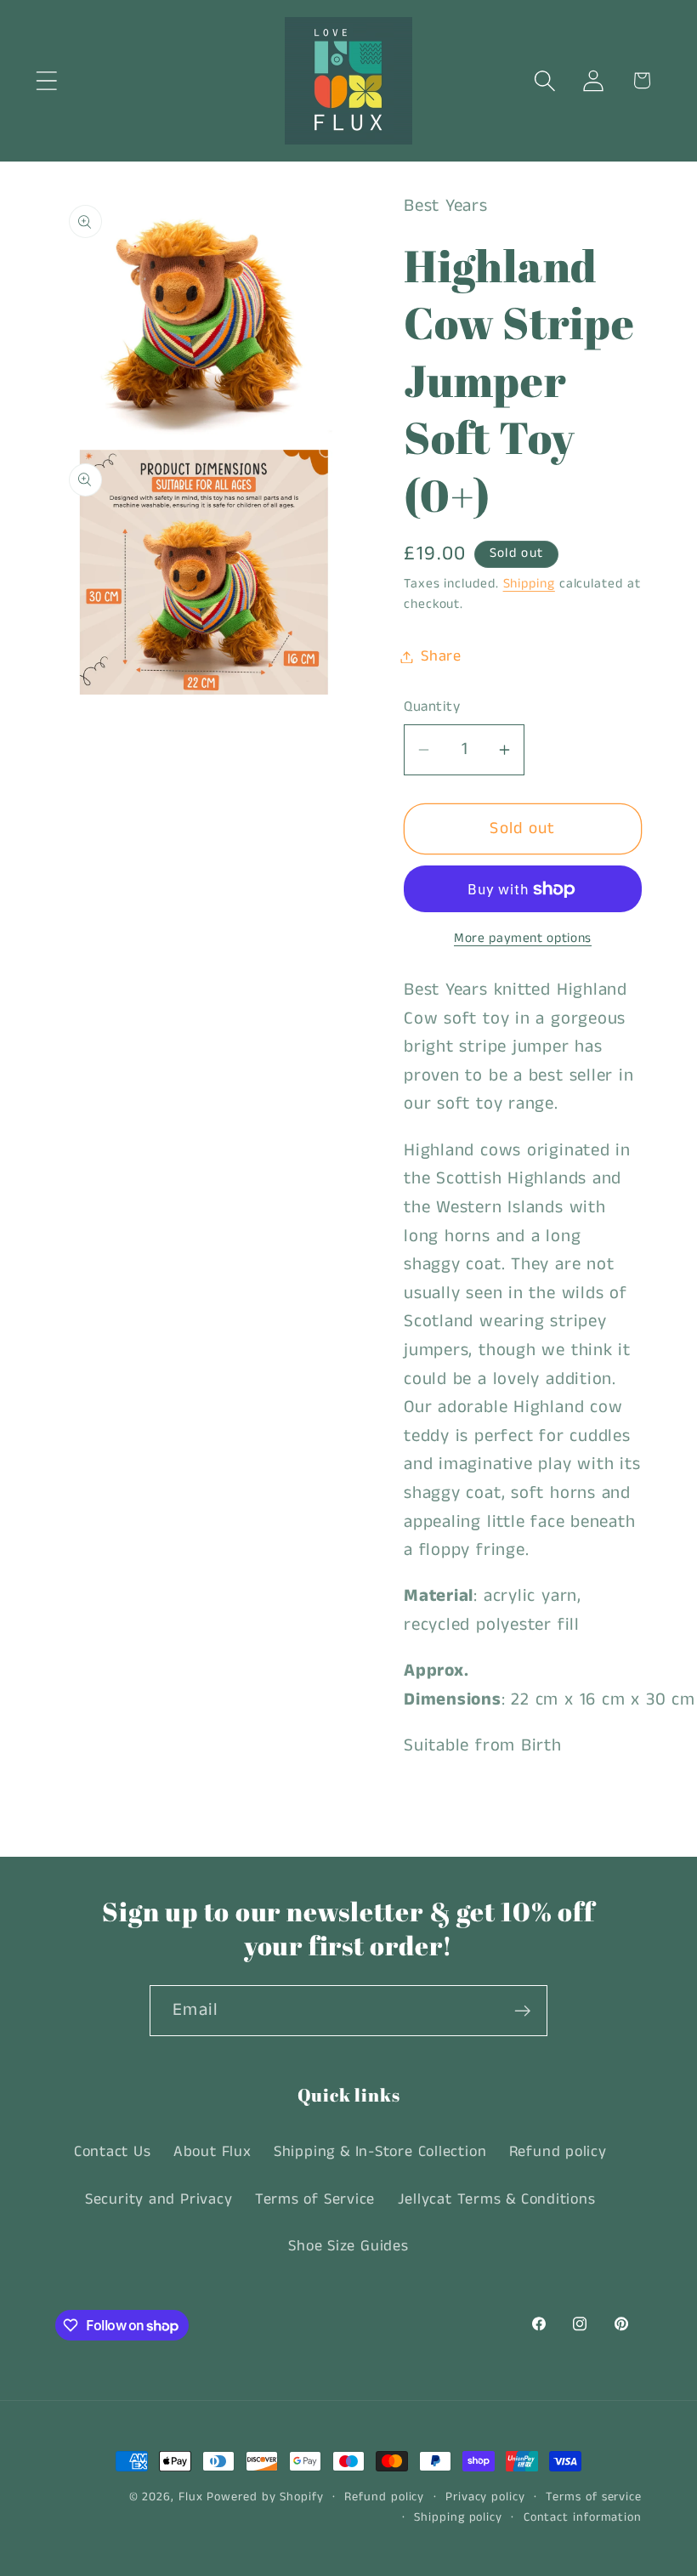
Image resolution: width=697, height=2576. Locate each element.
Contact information (583, 2517)
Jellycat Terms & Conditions (497, 2199)
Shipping (529, 584)
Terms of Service (315, 2199)
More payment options (523, 939)
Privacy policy (485, 2497)
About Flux (212, 2152)
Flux (191, 2497)
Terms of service (594, 2497)
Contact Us (113, 2152)
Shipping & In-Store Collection (380, 2152)
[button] (46, 80)
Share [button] (441, 656)
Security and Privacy (159, 2199)
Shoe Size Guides (348, 2246)
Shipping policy (458, 2517)
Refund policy (558, 2152)
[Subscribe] (522, 2011)
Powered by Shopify (265, 2497)
